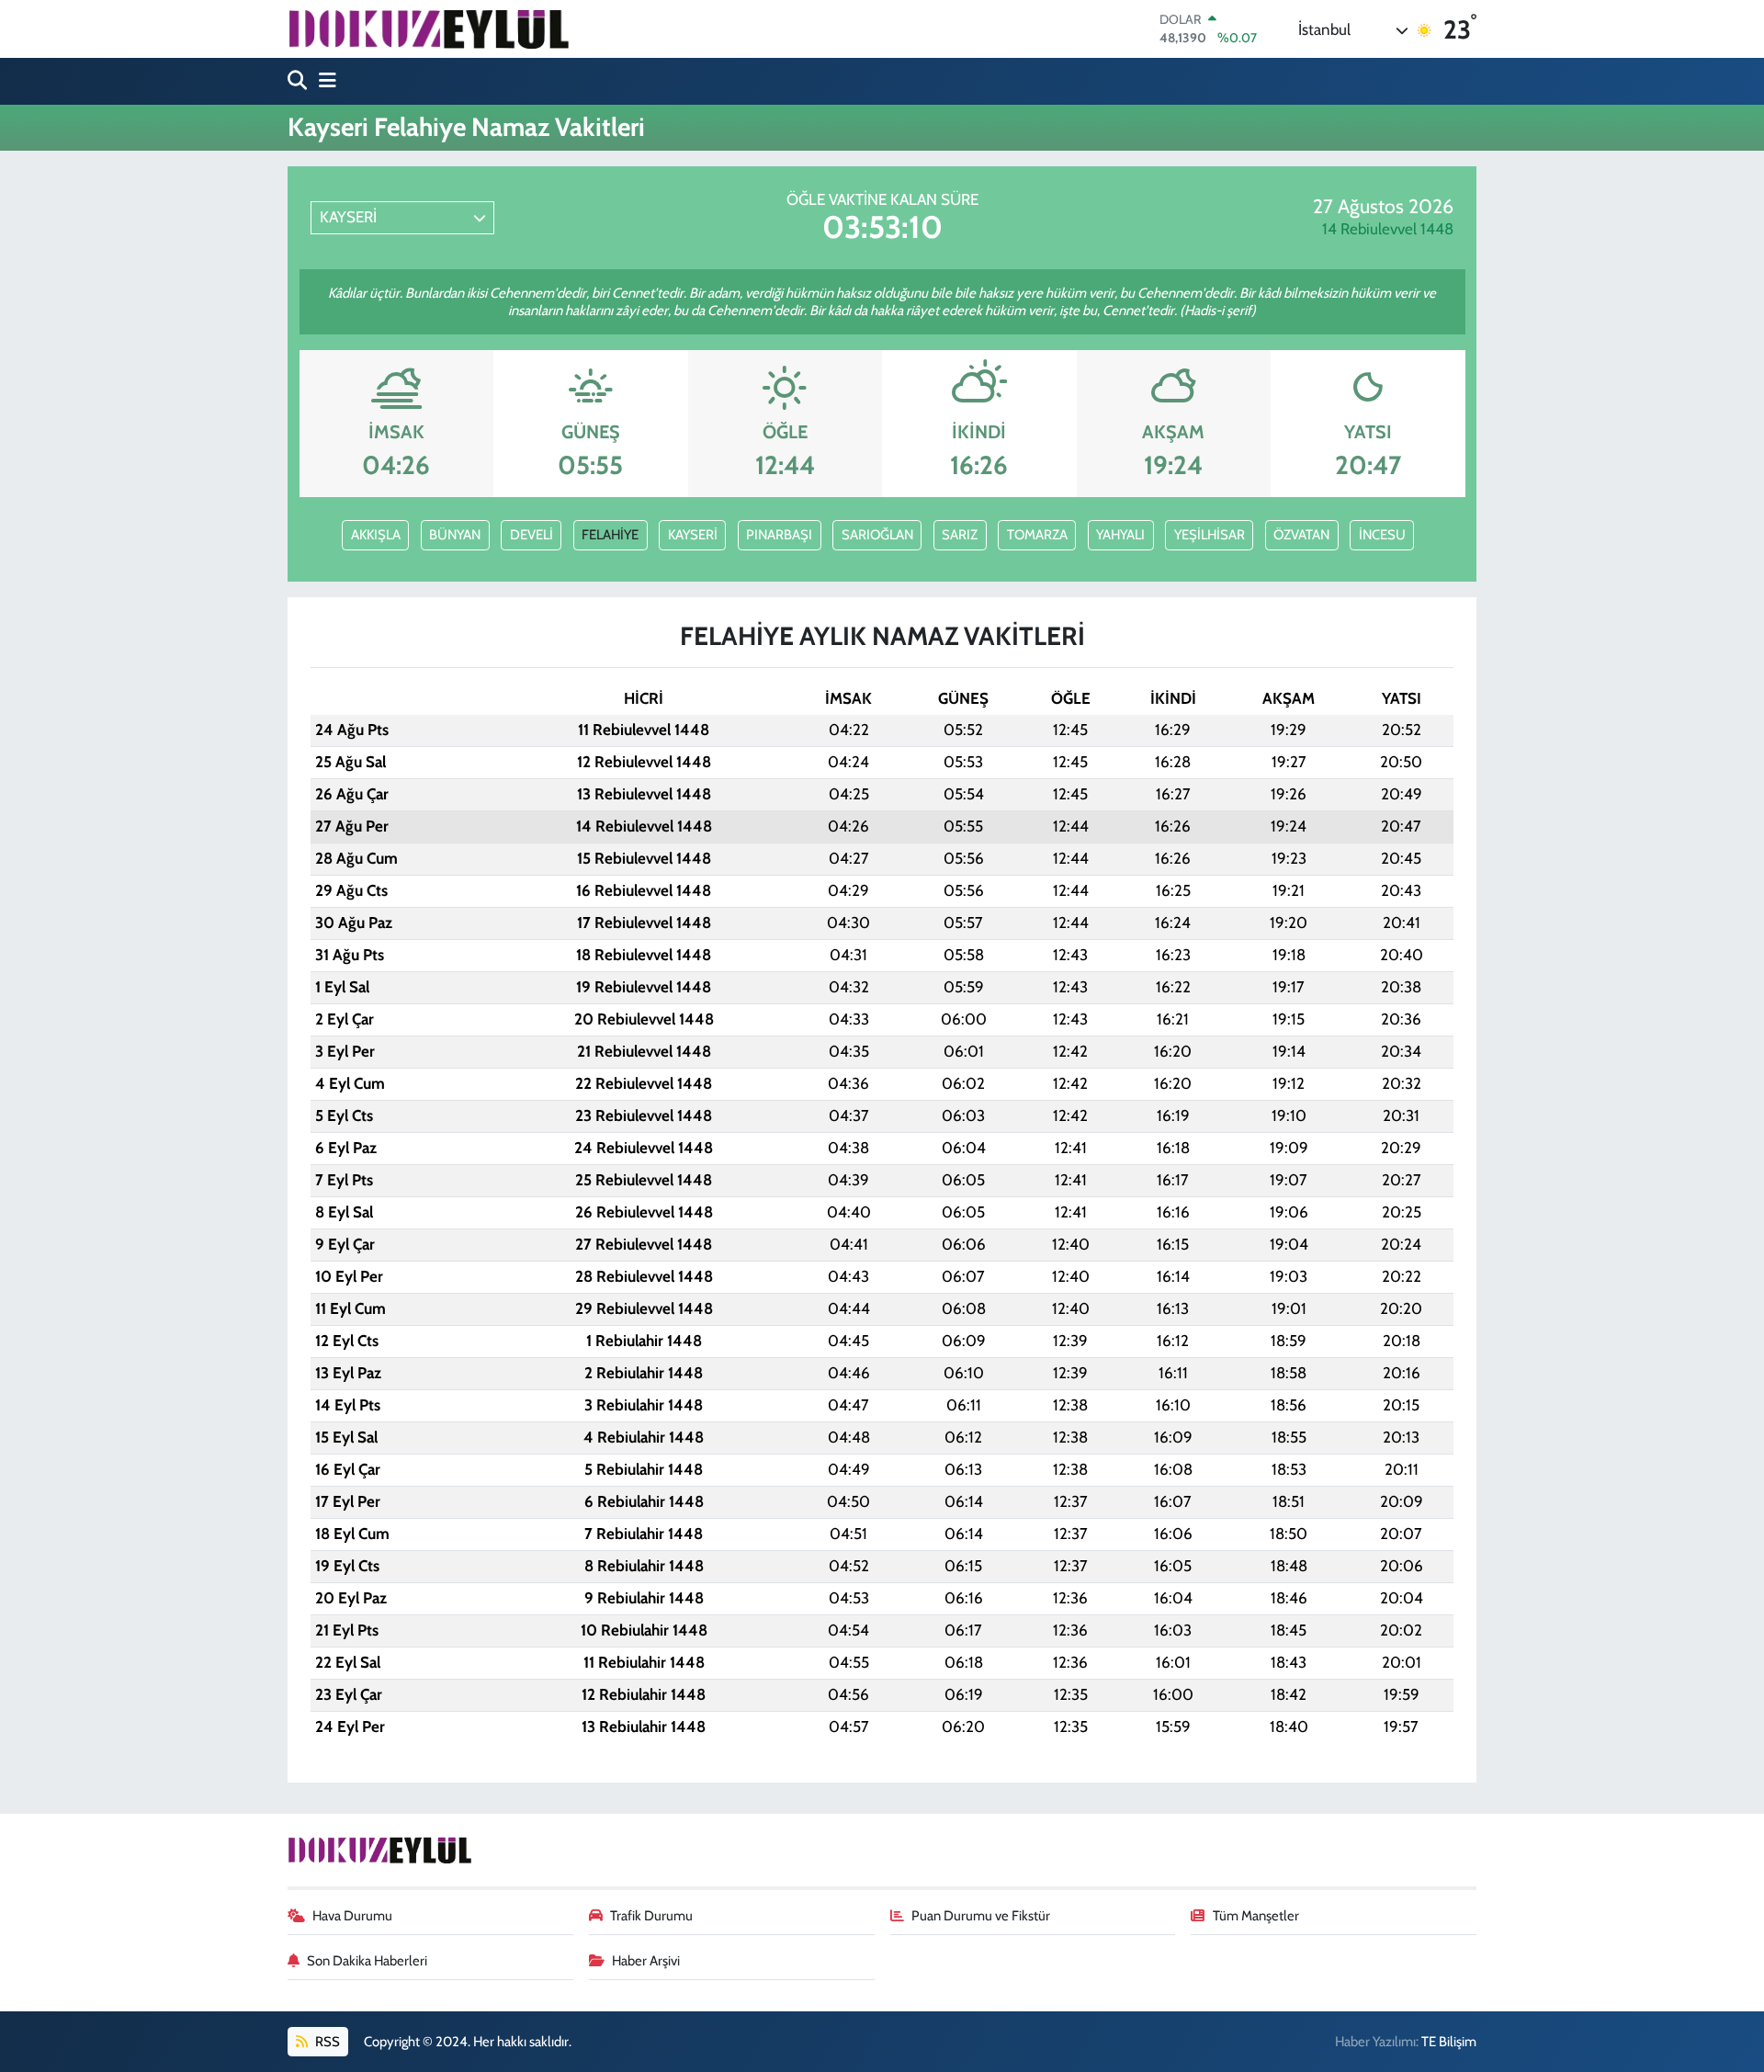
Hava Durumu (352, 1916)
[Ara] (299, 81)
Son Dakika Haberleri (367, 1961)
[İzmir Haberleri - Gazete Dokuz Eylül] (428, 28)
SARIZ (960, 535)
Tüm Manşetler (1256, 1916)
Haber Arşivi (646, 1961)
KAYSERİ (693, 535)
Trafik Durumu (651, 1916)
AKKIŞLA (376, 535)
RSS (326, 2042)
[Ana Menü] (323, 81)
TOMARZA (1037, 535)
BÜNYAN (455, 535)
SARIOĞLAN (877, 535)
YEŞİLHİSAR (1210, 535)
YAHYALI (1120, 535)
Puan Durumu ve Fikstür (981, 1916)
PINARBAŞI (779, 535)
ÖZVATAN (1301, 535)
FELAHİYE (610, 535)
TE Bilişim (1449, 2042)
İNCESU (1382, 535)
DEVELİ (531, 535)
